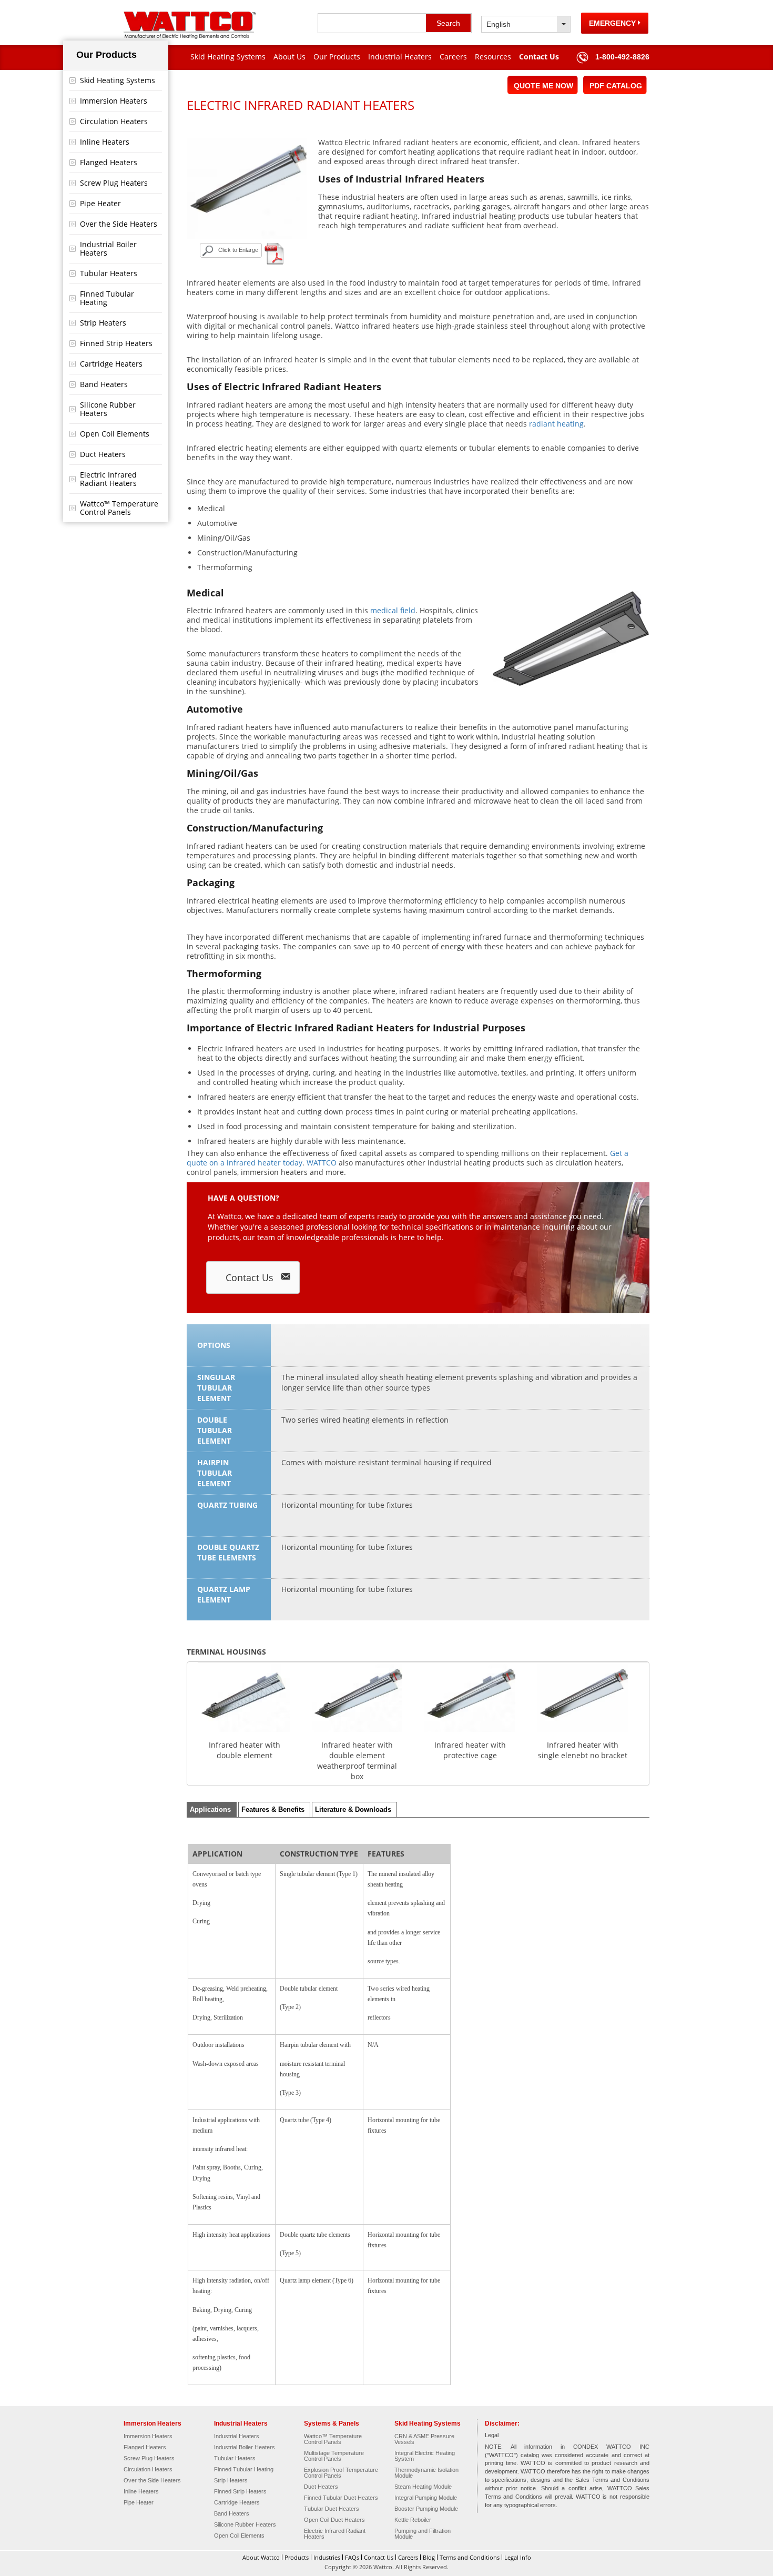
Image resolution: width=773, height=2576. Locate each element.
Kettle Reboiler (413, 2520)
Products (297, 2557)
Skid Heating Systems (228, 57)
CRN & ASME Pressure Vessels (424, 2439)
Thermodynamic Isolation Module (426, 2473)
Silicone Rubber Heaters (108, 409)
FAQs (352, 2557)
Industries (327, 2557)
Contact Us (539, 57)
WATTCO (322, 1163)
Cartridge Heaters (111, 364)
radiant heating (556, 424)
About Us (289, 57)
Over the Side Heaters (119, 224)
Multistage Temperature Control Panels (334, 2456)
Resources (493, 57)
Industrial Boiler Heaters (108, 249)
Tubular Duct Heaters (332, 2509)
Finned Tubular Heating (107, 298)
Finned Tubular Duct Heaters (341, 2498)
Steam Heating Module (423, 2487)
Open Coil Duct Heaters (334, 2520)
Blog (429, 2557)
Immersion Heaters (114, 101)
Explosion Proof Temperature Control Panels (341, 2473)
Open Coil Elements (115, 434)
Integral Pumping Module (426, 2498)
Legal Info (518, 2557)
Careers (453, 57)
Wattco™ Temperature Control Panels (119, 508)
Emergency (613, 23)
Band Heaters (104, 384)
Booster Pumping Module (426, 2509)
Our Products (337, 57)
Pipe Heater (100, 203)
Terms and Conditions (470, 2557)
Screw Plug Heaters (114, 183)
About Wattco (261, 2557)
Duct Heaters (103, 454)
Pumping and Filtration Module (423, 2534)
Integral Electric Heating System (425, 2456)
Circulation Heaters (114, 121)
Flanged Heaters (109, 162)
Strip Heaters (103, 323)
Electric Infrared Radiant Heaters (108, 479)
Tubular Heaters (109, 273)
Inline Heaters (105, 142)
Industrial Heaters (400, 57)
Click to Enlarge (238, 250)
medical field (393, 610)
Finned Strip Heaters (116, 343)
